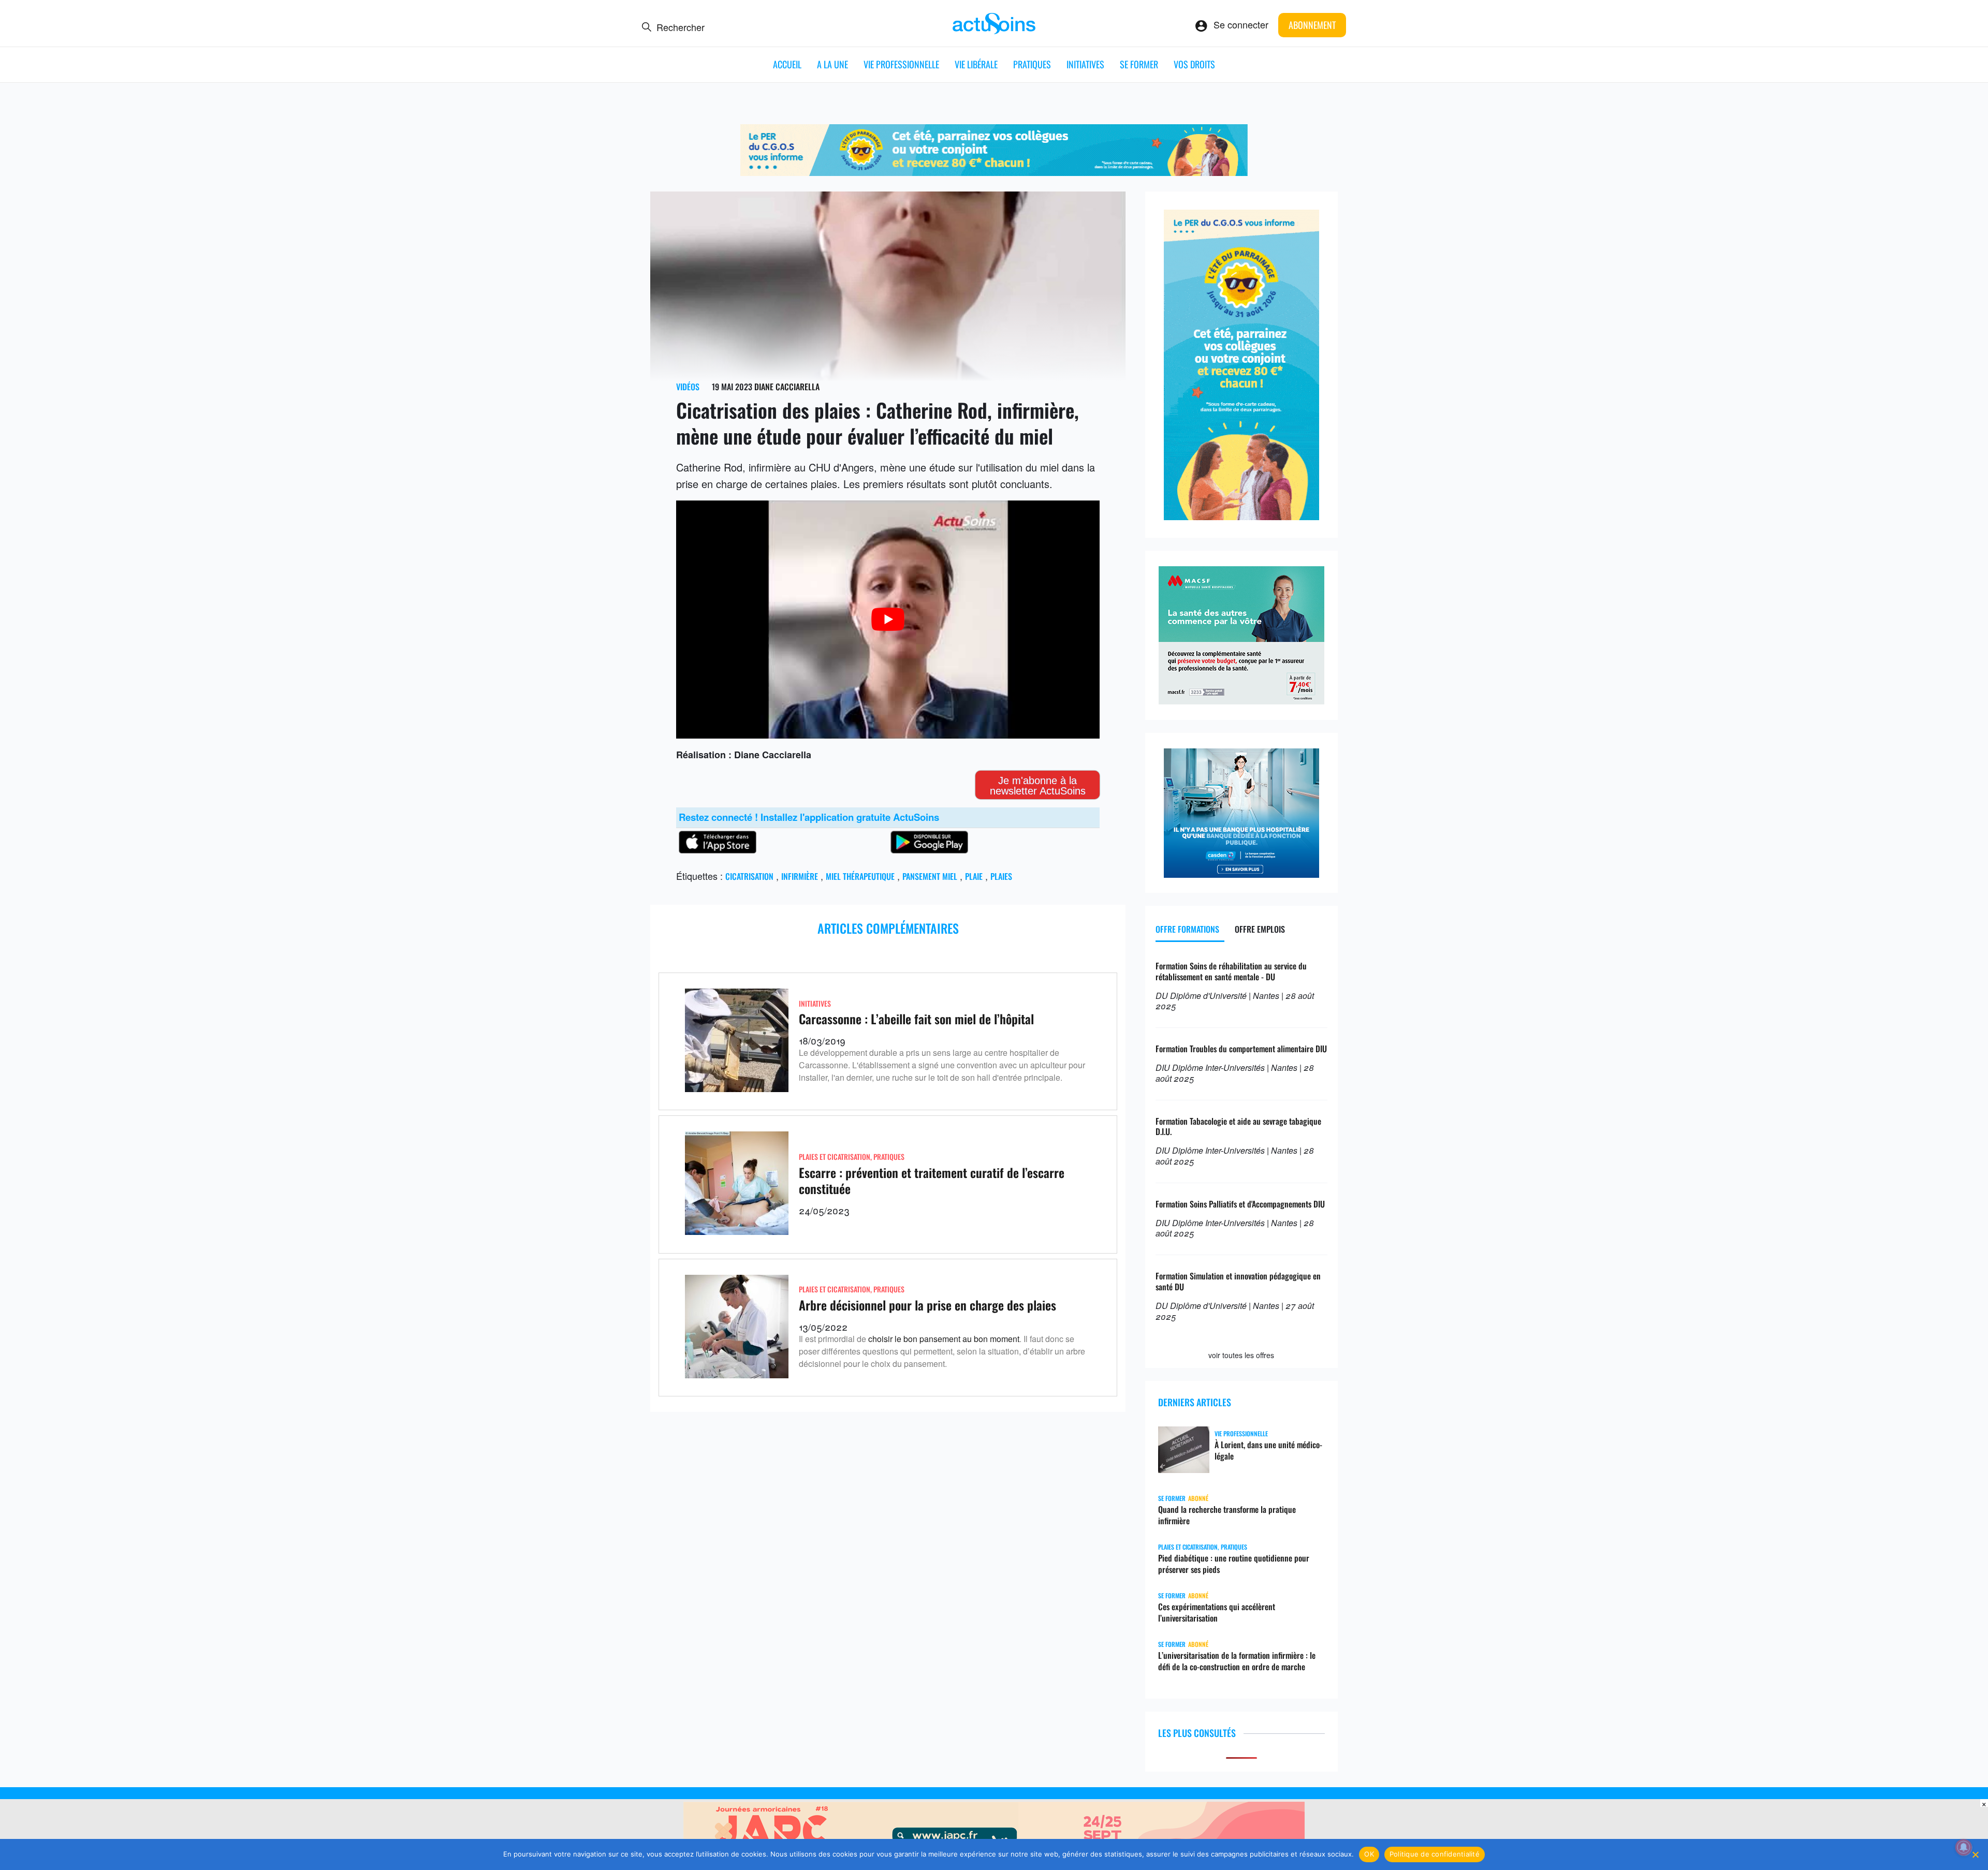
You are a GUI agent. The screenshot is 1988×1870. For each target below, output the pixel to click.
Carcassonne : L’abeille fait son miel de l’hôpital (916, 1019)
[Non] (1975, 1854)
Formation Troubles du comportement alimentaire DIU (1241, 1049)
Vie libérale (976, 64)
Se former (1139, 64)
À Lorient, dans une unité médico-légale (1268, 1450)
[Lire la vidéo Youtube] (888, 620)
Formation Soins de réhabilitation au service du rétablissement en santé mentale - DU (1231, 971)
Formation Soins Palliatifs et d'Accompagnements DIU (1240, 1204)
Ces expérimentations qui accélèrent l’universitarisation (1217, 1612)
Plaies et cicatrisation (835, 1157)
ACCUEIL (787, 64)
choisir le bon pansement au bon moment (944, 1339)
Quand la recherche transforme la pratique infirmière (1227, 1515)
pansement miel (930, 876)
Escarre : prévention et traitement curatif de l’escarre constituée (932, 1180)
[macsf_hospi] (1241, 700)
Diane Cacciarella (787, 387)
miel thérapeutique (860, 876)
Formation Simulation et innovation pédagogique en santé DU (1238, 1281)
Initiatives (1085, 64)
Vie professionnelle (901, 64)
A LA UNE (832, 64)
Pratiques (1032, 64)
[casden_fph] (1241, 874)
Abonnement (1312, 25)
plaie (974, 876)
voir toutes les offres (1241, 1355)
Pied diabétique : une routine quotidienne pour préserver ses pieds (1234, 1564)
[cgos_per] (994, 172)
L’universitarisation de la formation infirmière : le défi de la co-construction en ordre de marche (1237, 1661)
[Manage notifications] (1964, 1847)
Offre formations (1187, 929)
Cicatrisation (749, 876)
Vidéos (688, 387)
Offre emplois (1260, 929)
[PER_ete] (1241, 516)
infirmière (800, 876)
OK (1369, 1854)
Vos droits (1194, 64)
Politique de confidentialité (1435, 1854)
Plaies (1001, 876)
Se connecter (1241, 24)
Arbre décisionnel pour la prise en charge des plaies (927, 1305)
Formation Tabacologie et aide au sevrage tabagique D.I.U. (1238, 1127)
